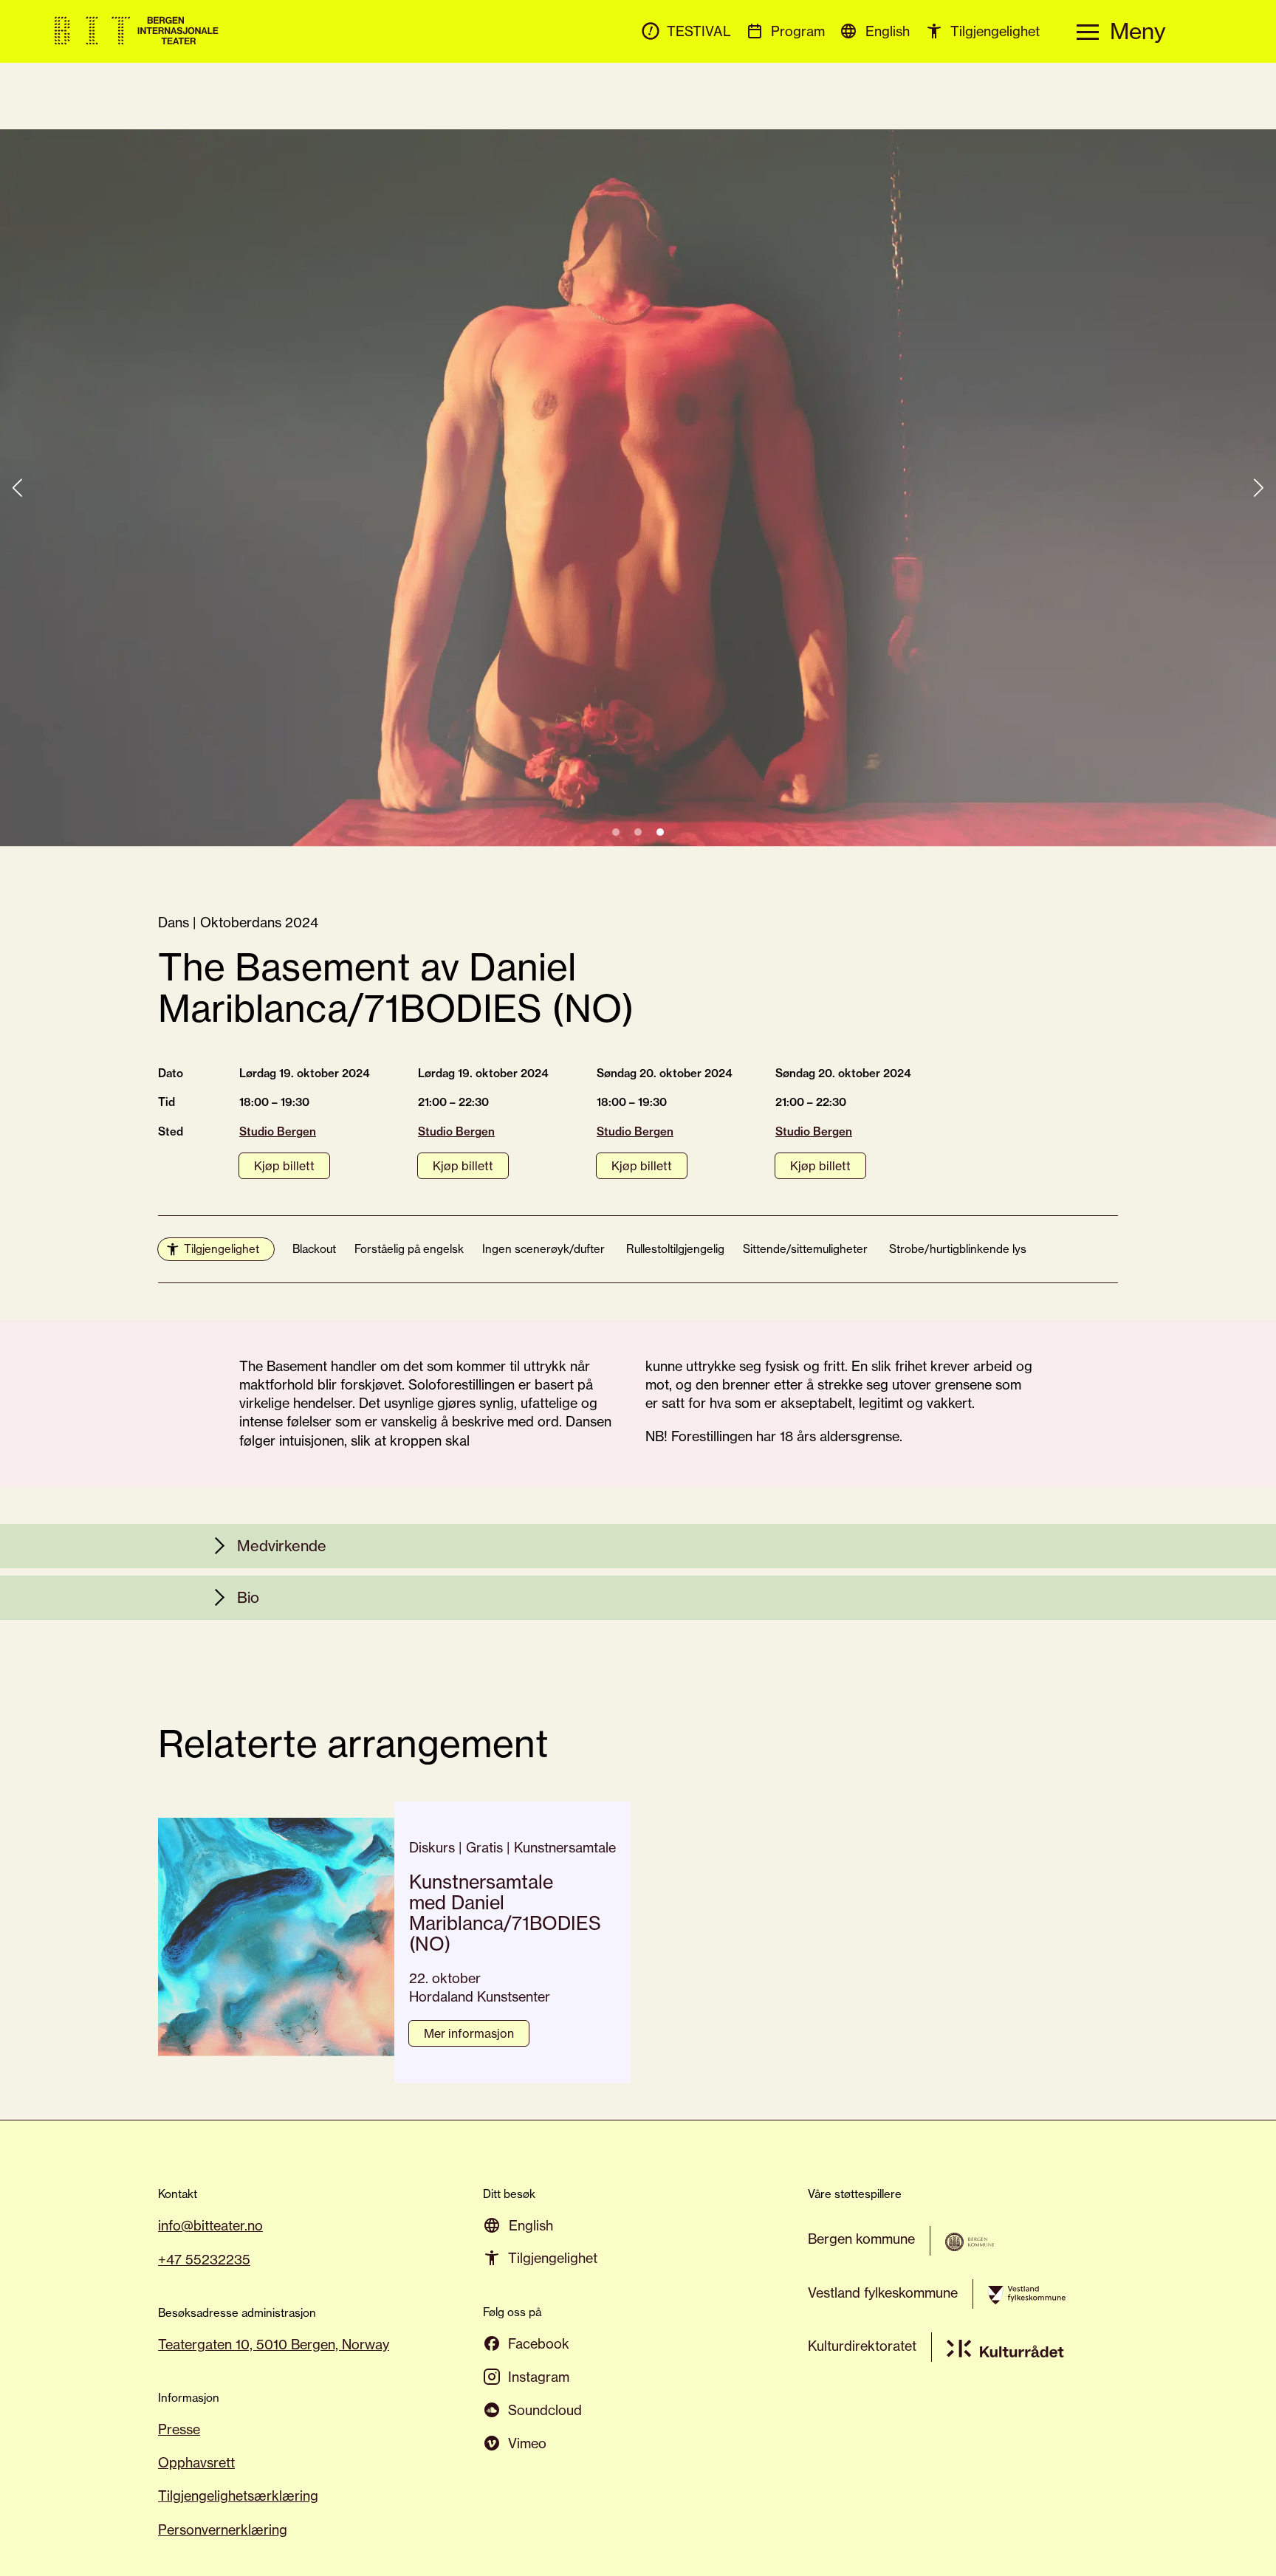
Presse (179, 2429)
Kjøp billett (284, 1166)
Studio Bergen (278, 1131)
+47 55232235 (204, 2259)
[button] (616, 832)
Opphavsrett (196, 2462)
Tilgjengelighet (222, 1249)
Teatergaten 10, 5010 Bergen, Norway (274, 2344)
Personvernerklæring (223, 2529)
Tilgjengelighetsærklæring (238, 2496)
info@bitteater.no (210, 2225)
